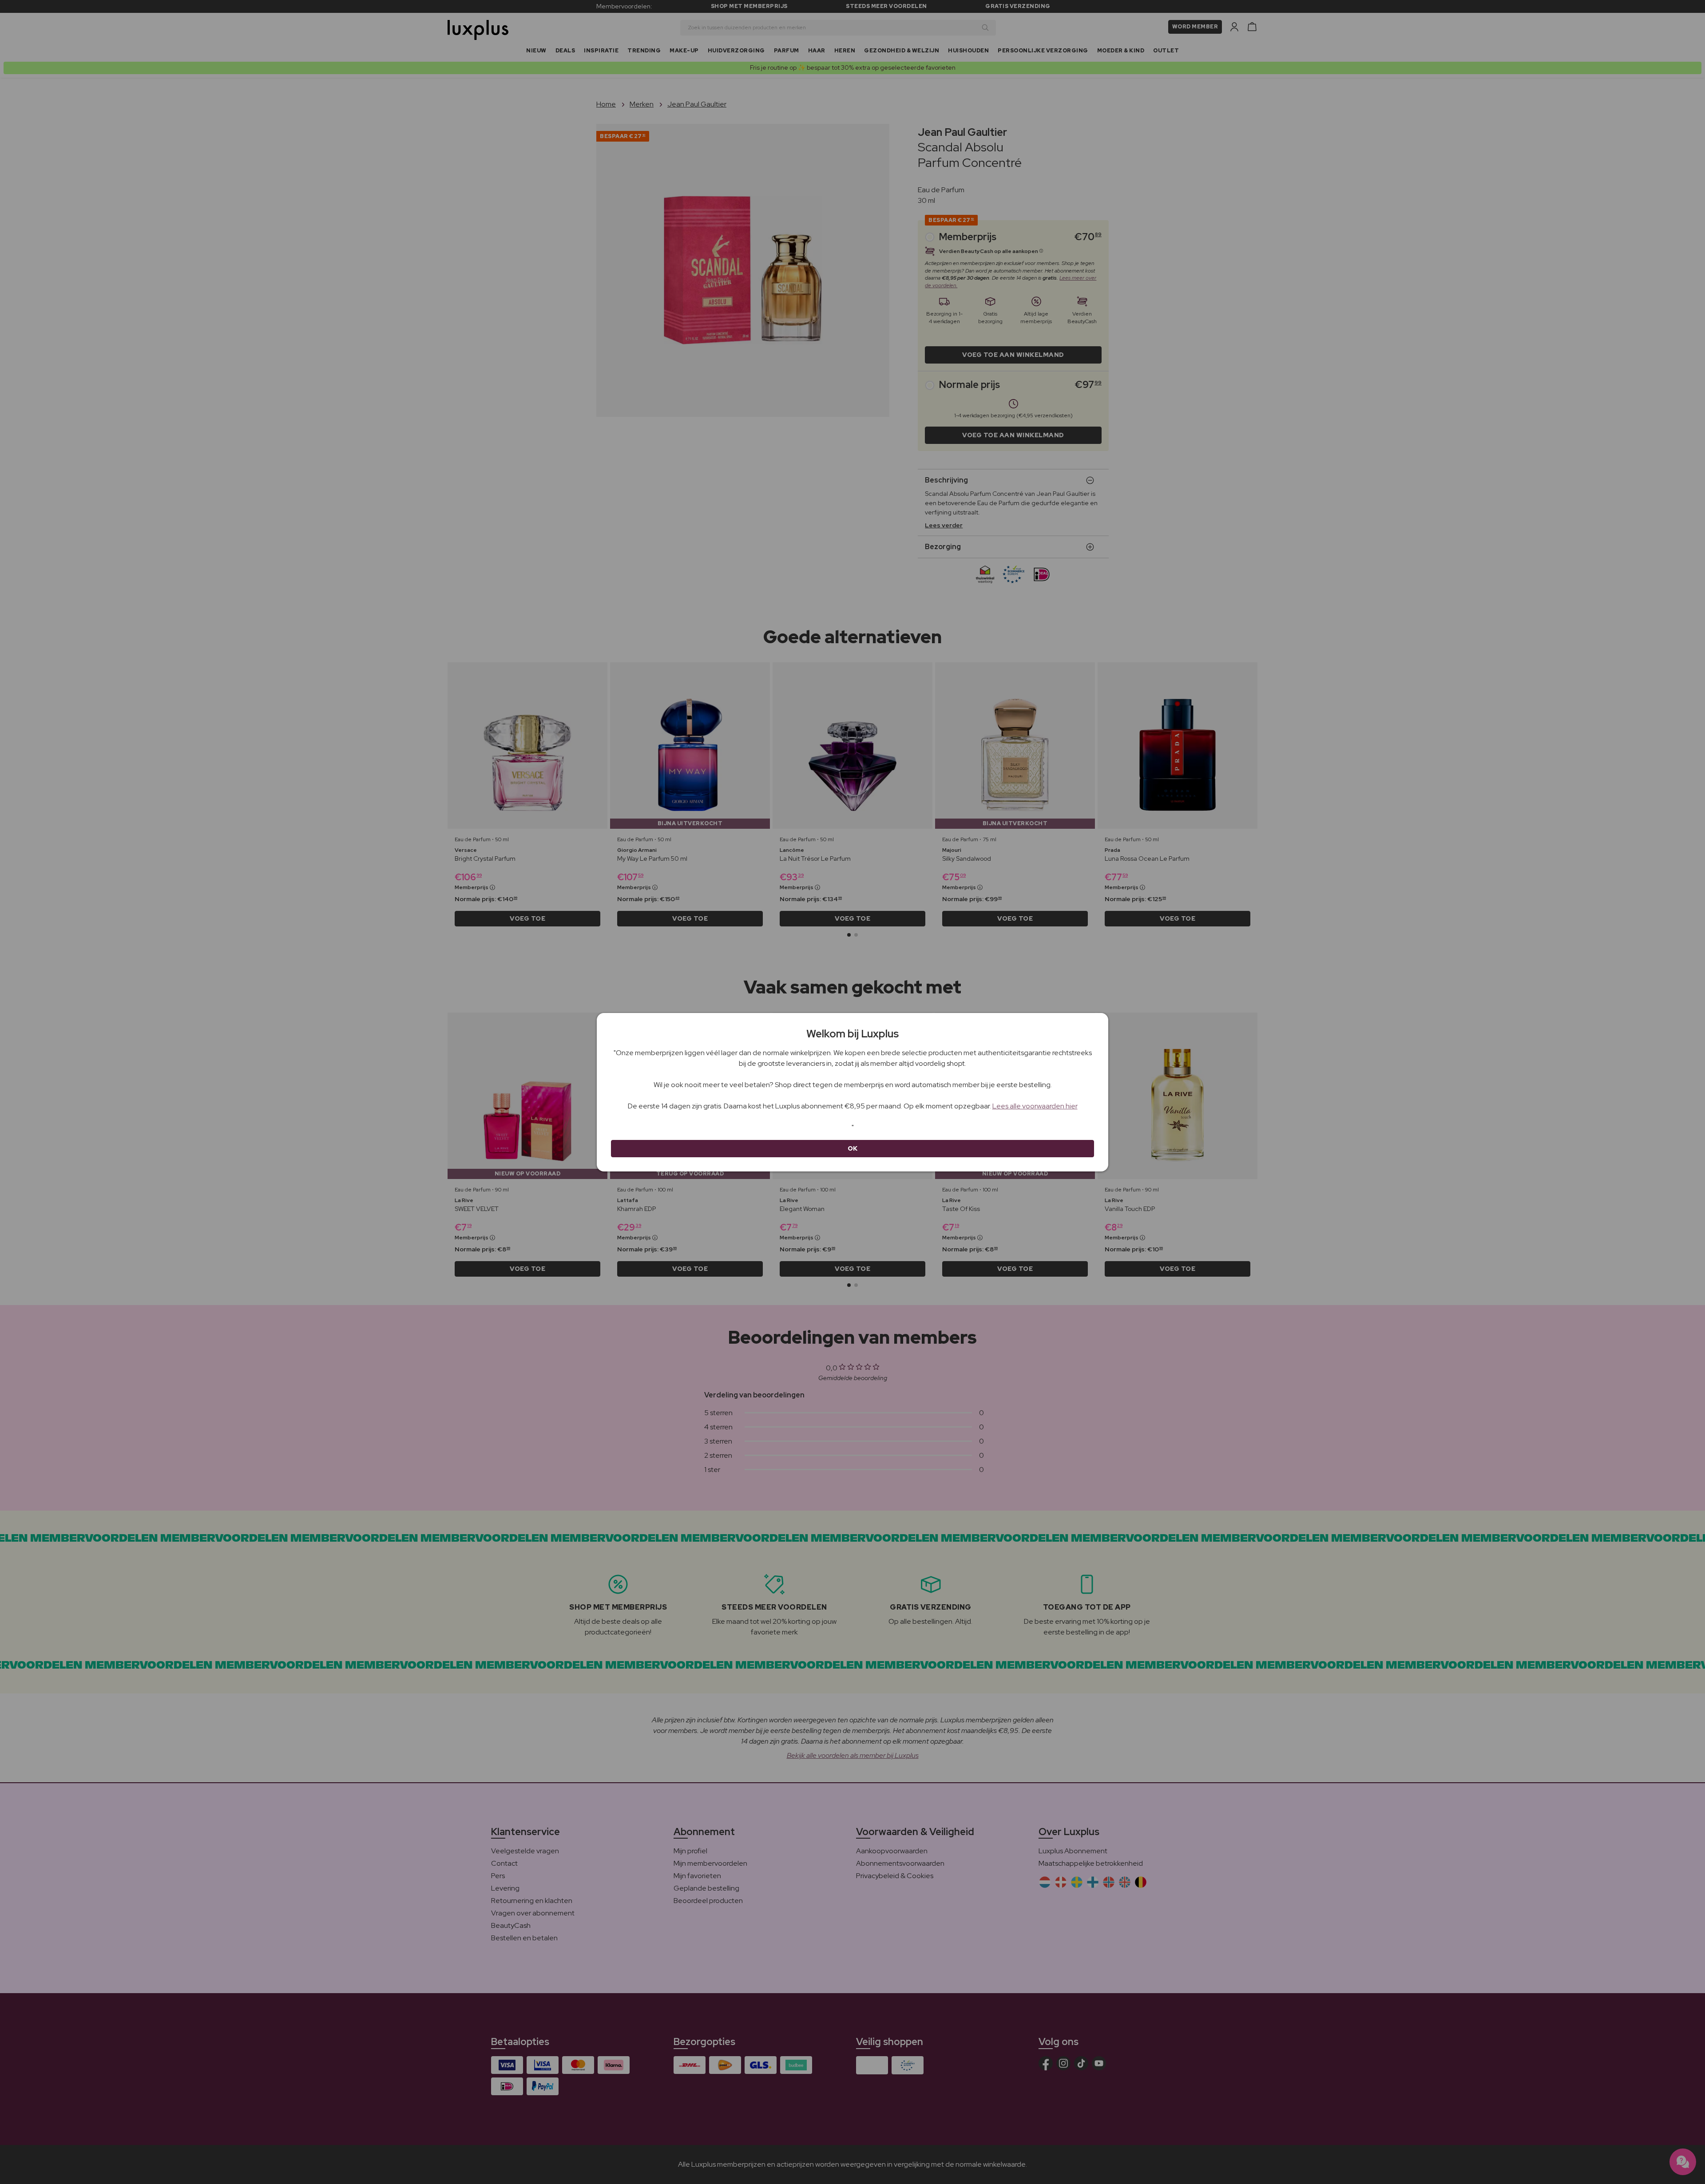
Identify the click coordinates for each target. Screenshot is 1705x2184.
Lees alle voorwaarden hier (1035, 1106)
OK (853, 1148)
